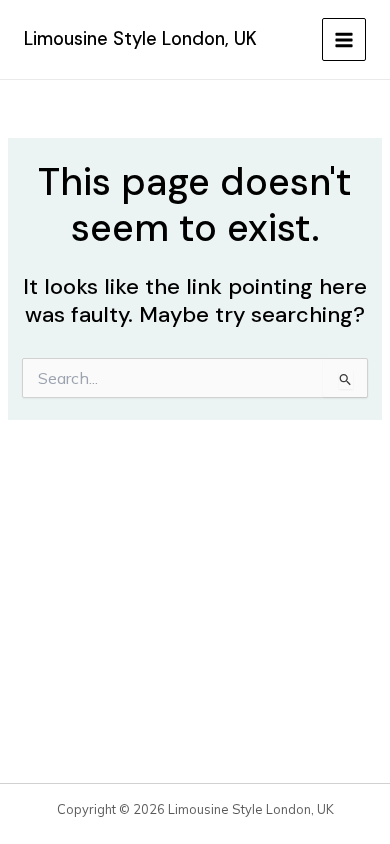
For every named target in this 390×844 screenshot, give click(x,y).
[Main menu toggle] (344, 40)
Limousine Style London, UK (140, 39)
